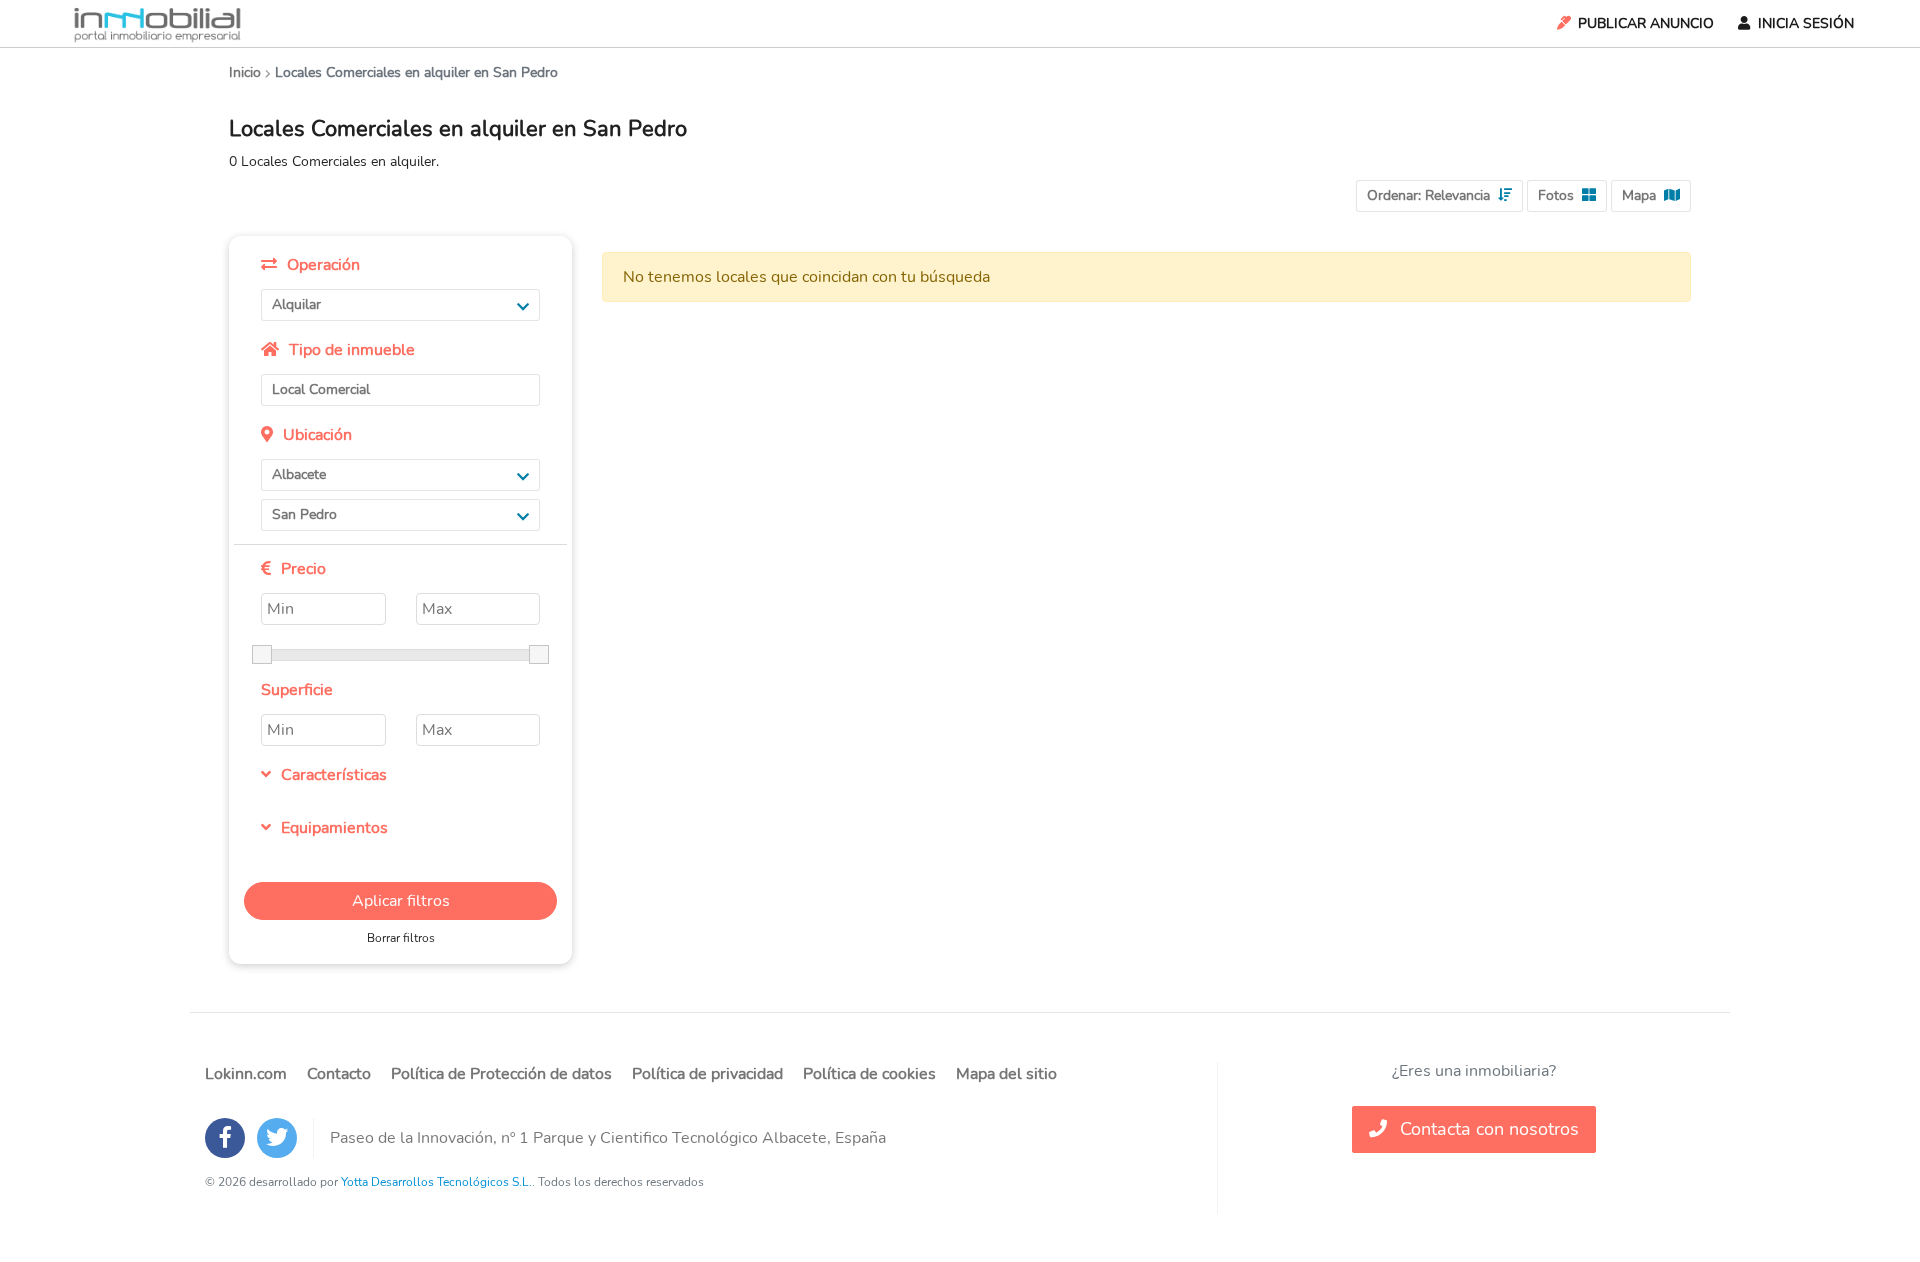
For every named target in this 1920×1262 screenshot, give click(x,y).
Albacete (299, 474)
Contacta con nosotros (1487, 1129)
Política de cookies (869, 1074)
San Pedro (304, 514)
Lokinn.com (246, 1074)
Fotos (1556, 195)
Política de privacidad (707, 1074)
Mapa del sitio (1006, 1074)
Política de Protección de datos (501, 1074)
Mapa (1639, 195)
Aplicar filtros (401, 901)
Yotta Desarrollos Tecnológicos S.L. (436, 1182)
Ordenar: (1428, 195)
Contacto (339, 1074)
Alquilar (296, 304)
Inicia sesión (1806, 23)
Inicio (245, 72)
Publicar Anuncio (1646, 23)
